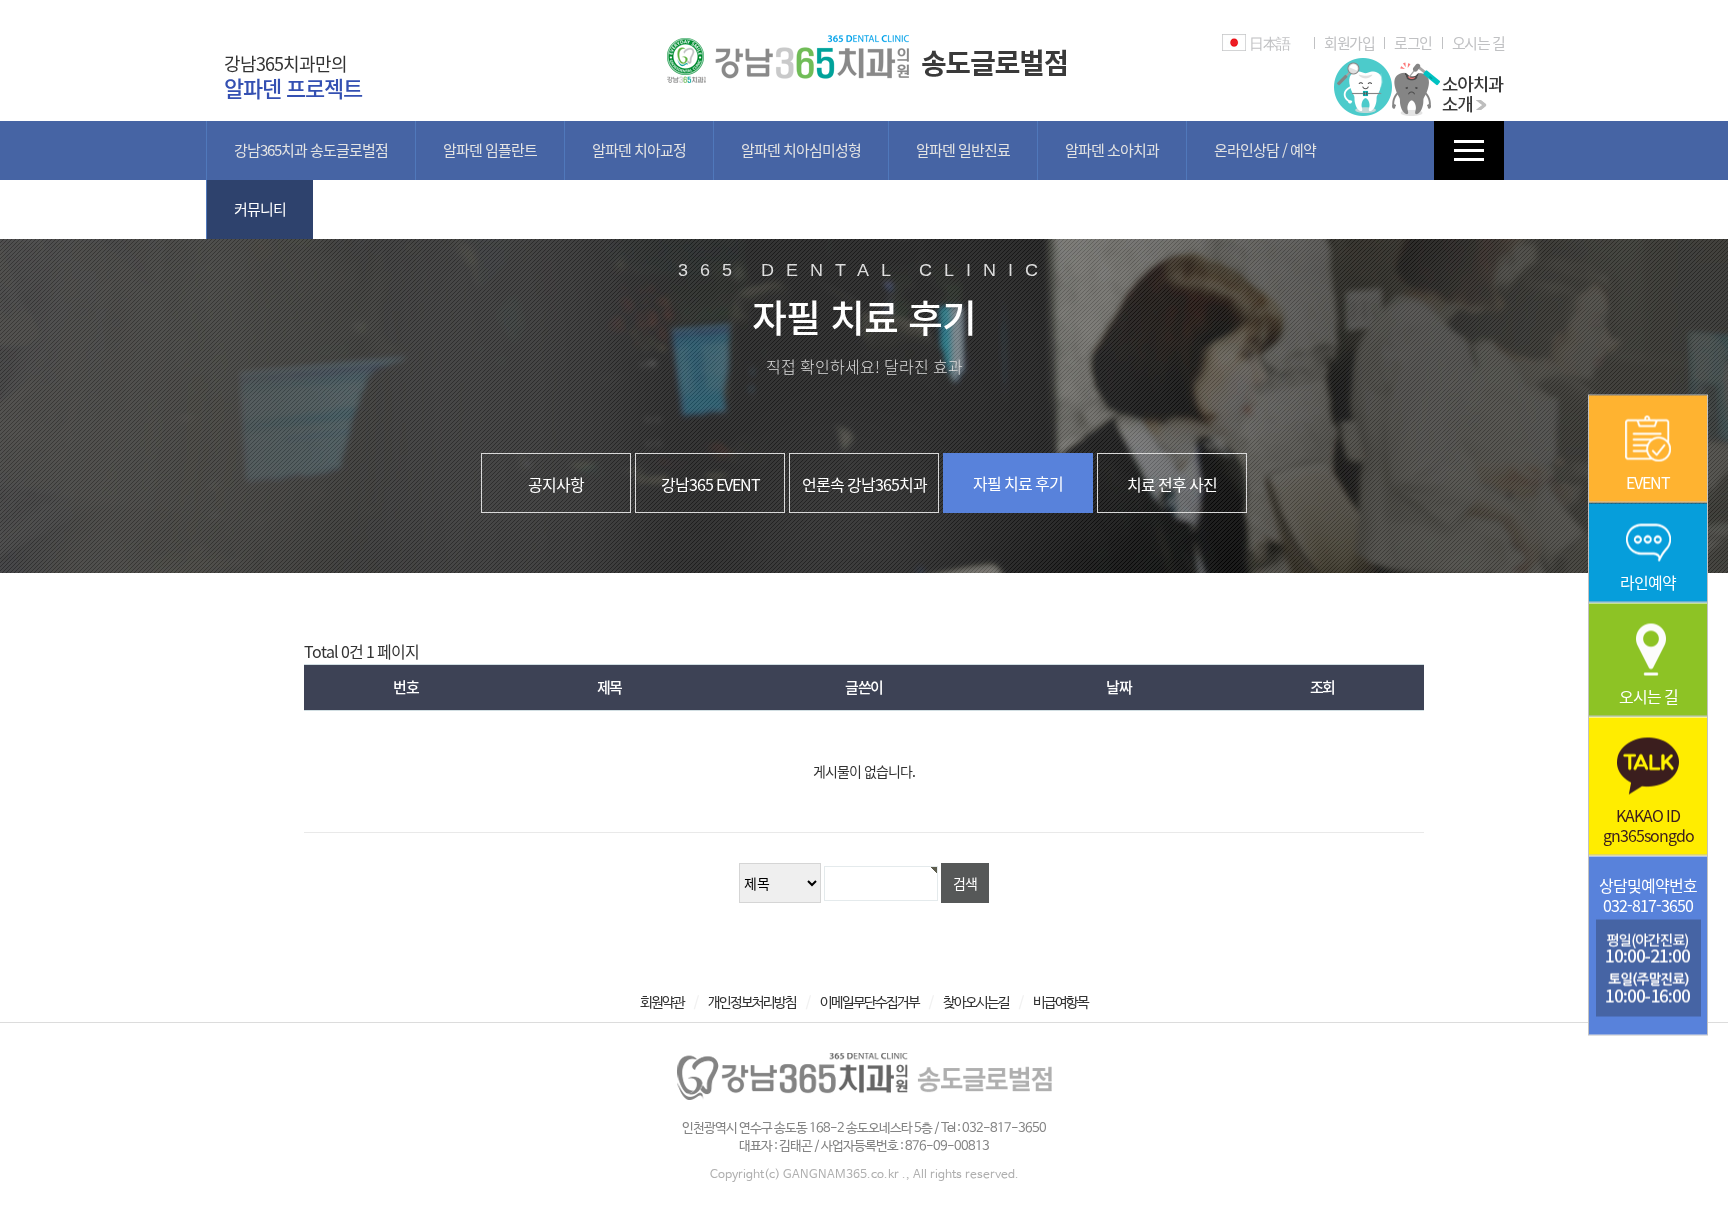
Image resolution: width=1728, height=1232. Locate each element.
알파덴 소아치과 (1112, 150)
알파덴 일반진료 (963, 150)
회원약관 (662, 1003)
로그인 (1413, 43)
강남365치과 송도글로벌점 (311, 150)
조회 (1322, 687)
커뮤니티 (260, 209)
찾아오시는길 (976, 1003)
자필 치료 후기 (1018, 483)
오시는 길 (1478, 43)
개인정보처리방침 (752, 1003)
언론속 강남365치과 (864, 484)
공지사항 (556, 484)
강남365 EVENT (710, 484)
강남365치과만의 (293, 76)
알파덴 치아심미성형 (801, 150)
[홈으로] (864, 43)
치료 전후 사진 (1172, 484)
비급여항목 (1060, 1003)
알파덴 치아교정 (639, 150)
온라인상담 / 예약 (1265, 150)
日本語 (1269, 43)
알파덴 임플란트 (490, 150)
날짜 (1118, 687)
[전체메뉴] (1469, 150)
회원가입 (1349, 43)
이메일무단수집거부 (869, 1003)
